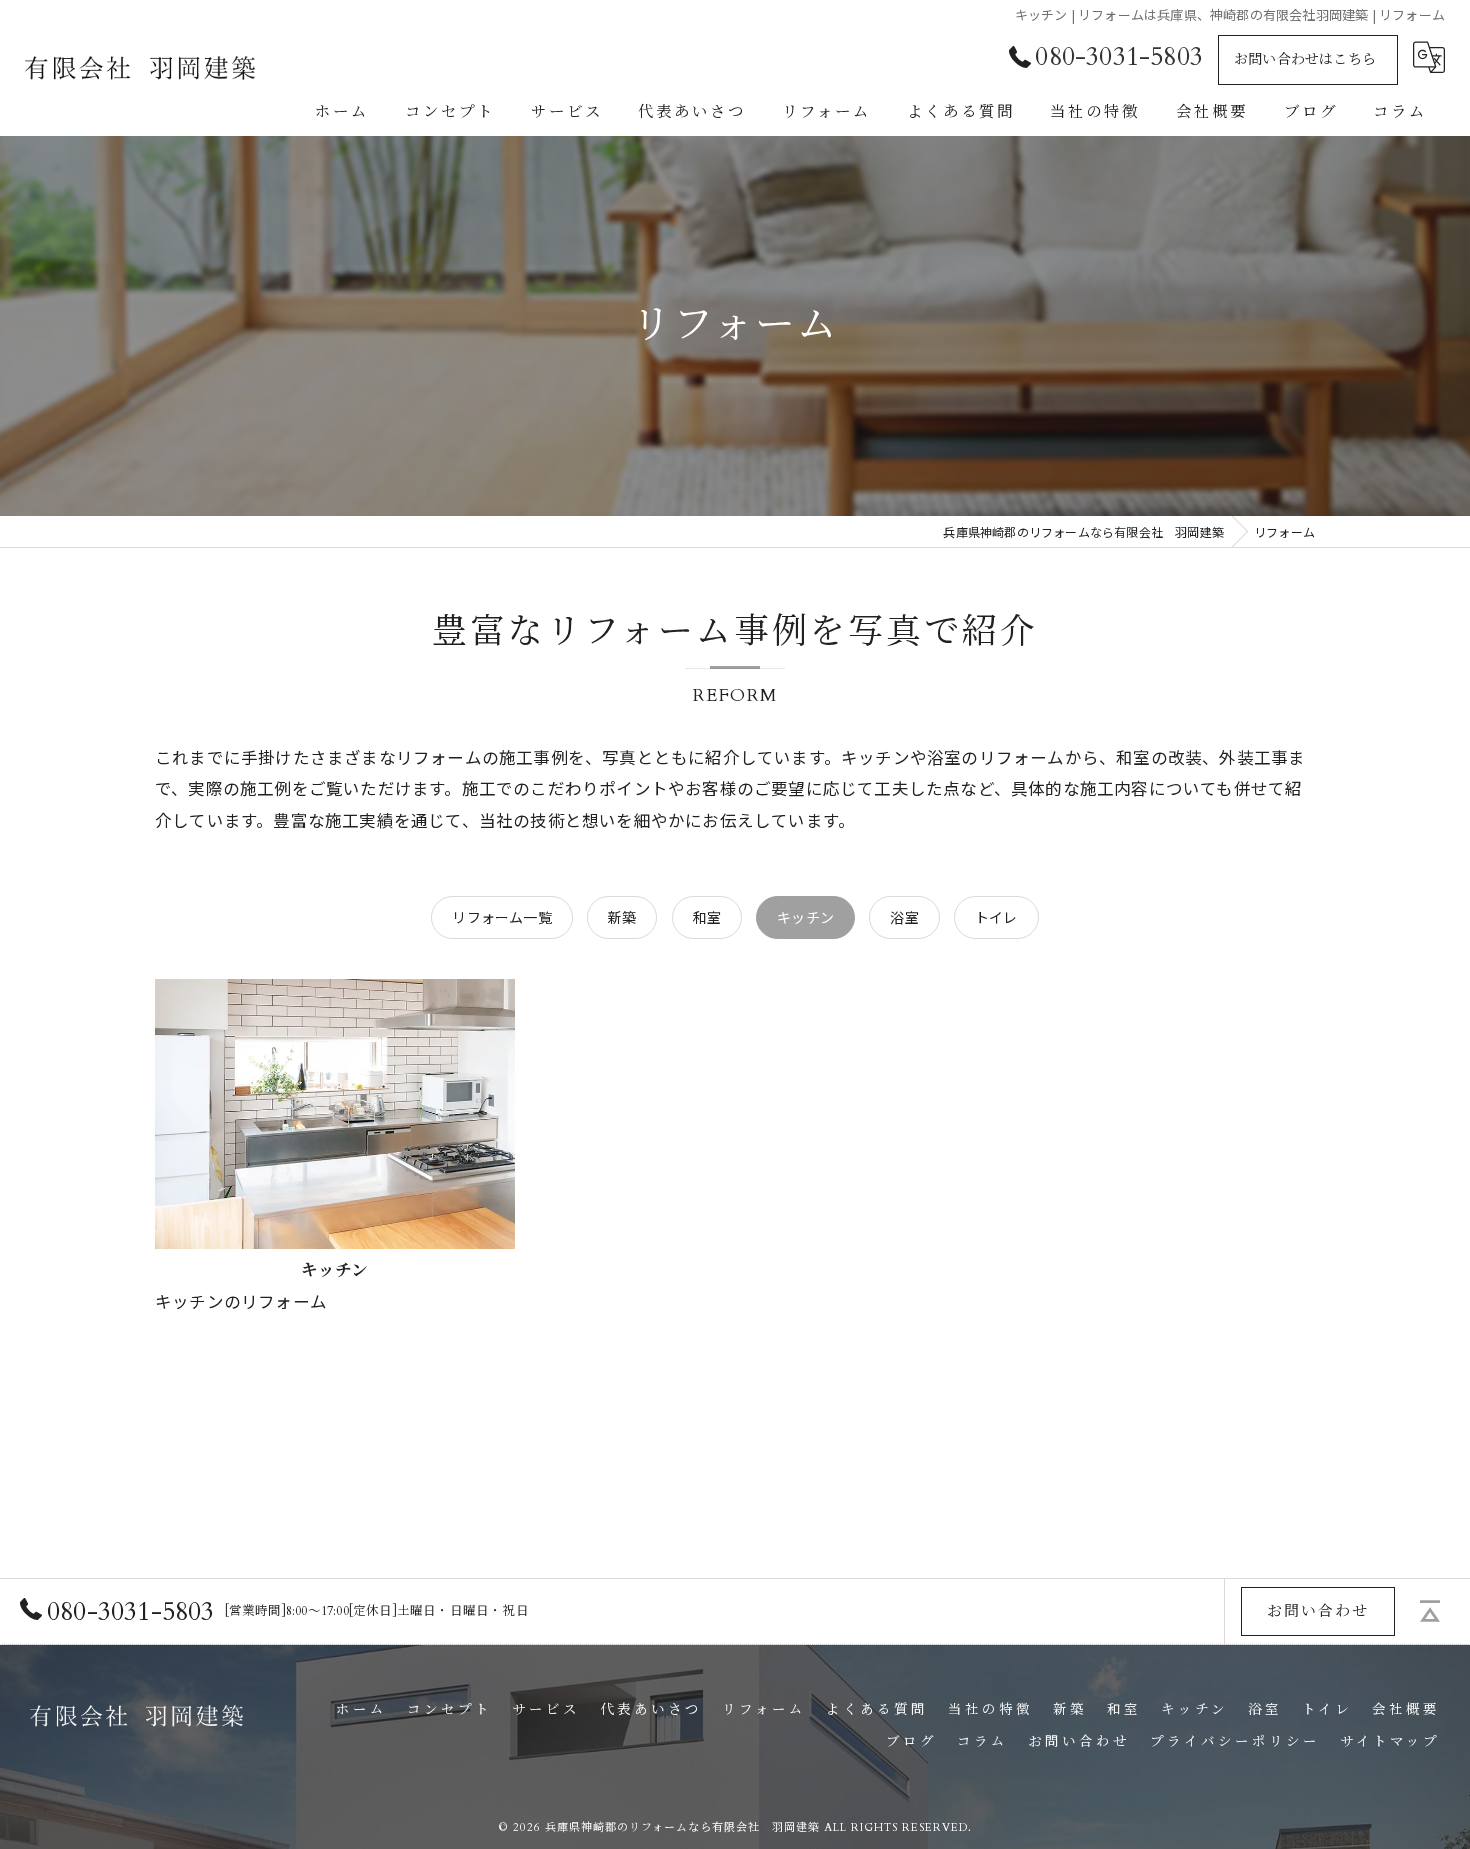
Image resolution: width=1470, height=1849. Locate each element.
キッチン (805, 917)
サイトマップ (1390, 1742)
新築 (622, 917)
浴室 (904, 917)
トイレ (996, 917)
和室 (707, 917)
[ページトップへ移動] (1430, 1611)
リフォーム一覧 (501, 917)
